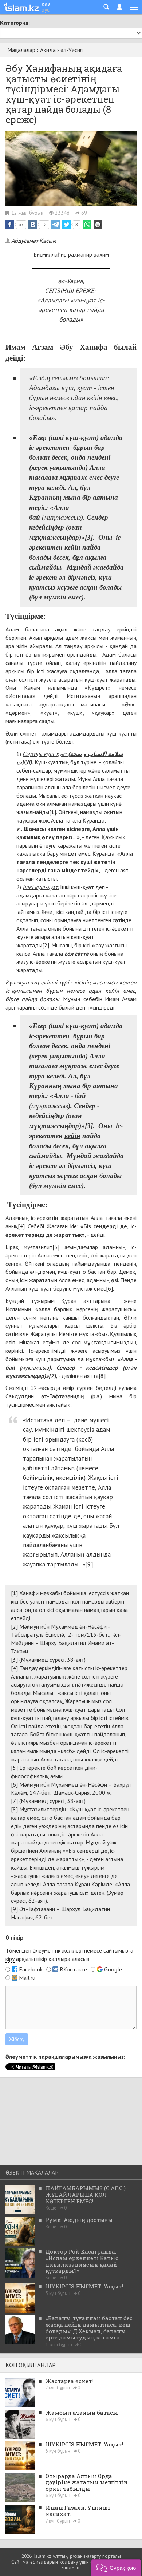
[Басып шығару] (98, 225)
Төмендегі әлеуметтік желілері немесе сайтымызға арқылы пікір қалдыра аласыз (69, 1955)
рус (46, 9)
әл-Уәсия (72, 50)
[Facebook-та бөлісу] (10, 225)
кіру (10, 1959)
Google (113, 1969)
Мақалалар (21, 50)
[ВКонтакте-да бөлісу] (33, 225)
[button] (116, 2567)
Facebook (31, 1969)
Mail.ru (27, 1978)
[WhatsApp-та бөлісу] (87, 225)
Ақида (48, 50)
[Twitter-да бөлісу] (67, 225)
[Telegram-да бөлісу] (56, 225)
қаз (46, 4)
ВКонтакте (73, 1969)
